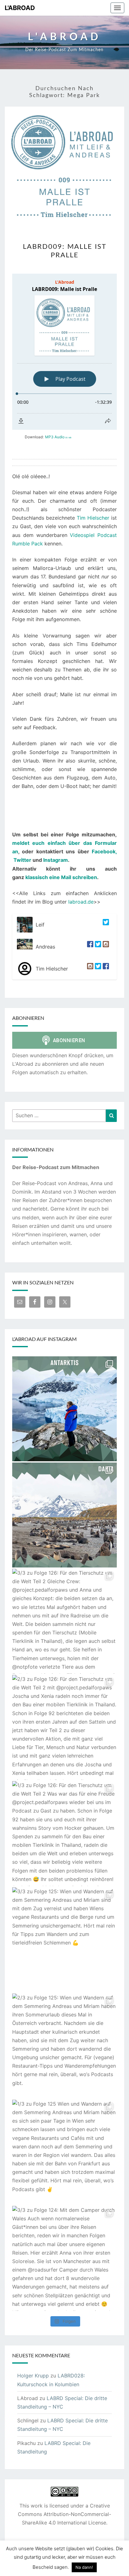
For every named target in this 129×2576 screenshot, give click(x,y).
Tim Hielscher (93, 518)
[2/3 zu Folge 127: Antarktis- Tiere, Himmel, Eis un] (64, 1409)
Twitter (22, 860)
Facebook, (104, 851)
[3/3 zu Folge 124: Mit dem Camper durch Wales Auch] (64, 2258)
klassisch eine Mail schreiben (61, 877)
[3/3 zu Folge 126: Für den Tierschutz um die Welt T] (64, 1621)
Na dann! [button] (84, 2567)
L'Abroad (20, 8)
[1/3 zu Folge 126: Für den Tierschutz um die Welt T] (64, 1834)
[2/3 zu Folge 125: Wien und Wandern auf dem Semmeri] (64, 2046)
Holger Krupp (33, 2376)
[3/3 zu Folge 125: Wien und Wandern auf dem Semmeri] (64, 1940)
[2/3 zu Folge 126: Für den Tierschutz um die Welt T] (64, 1727)
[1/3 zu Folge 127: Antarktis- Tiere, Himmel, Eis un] (64, 1515)
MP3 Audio (58, 437)
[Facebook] (89, 947)
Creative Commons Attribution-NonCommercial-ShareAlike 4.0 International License (64, 2514)
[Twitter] (105, 925)
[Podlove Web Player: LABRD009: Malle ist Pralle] (64, 352)
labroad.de (81, 902)
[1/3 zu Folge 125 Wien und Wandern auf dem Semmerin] (64, 2152)
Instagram (56, 860)
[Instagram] (105, 947)
